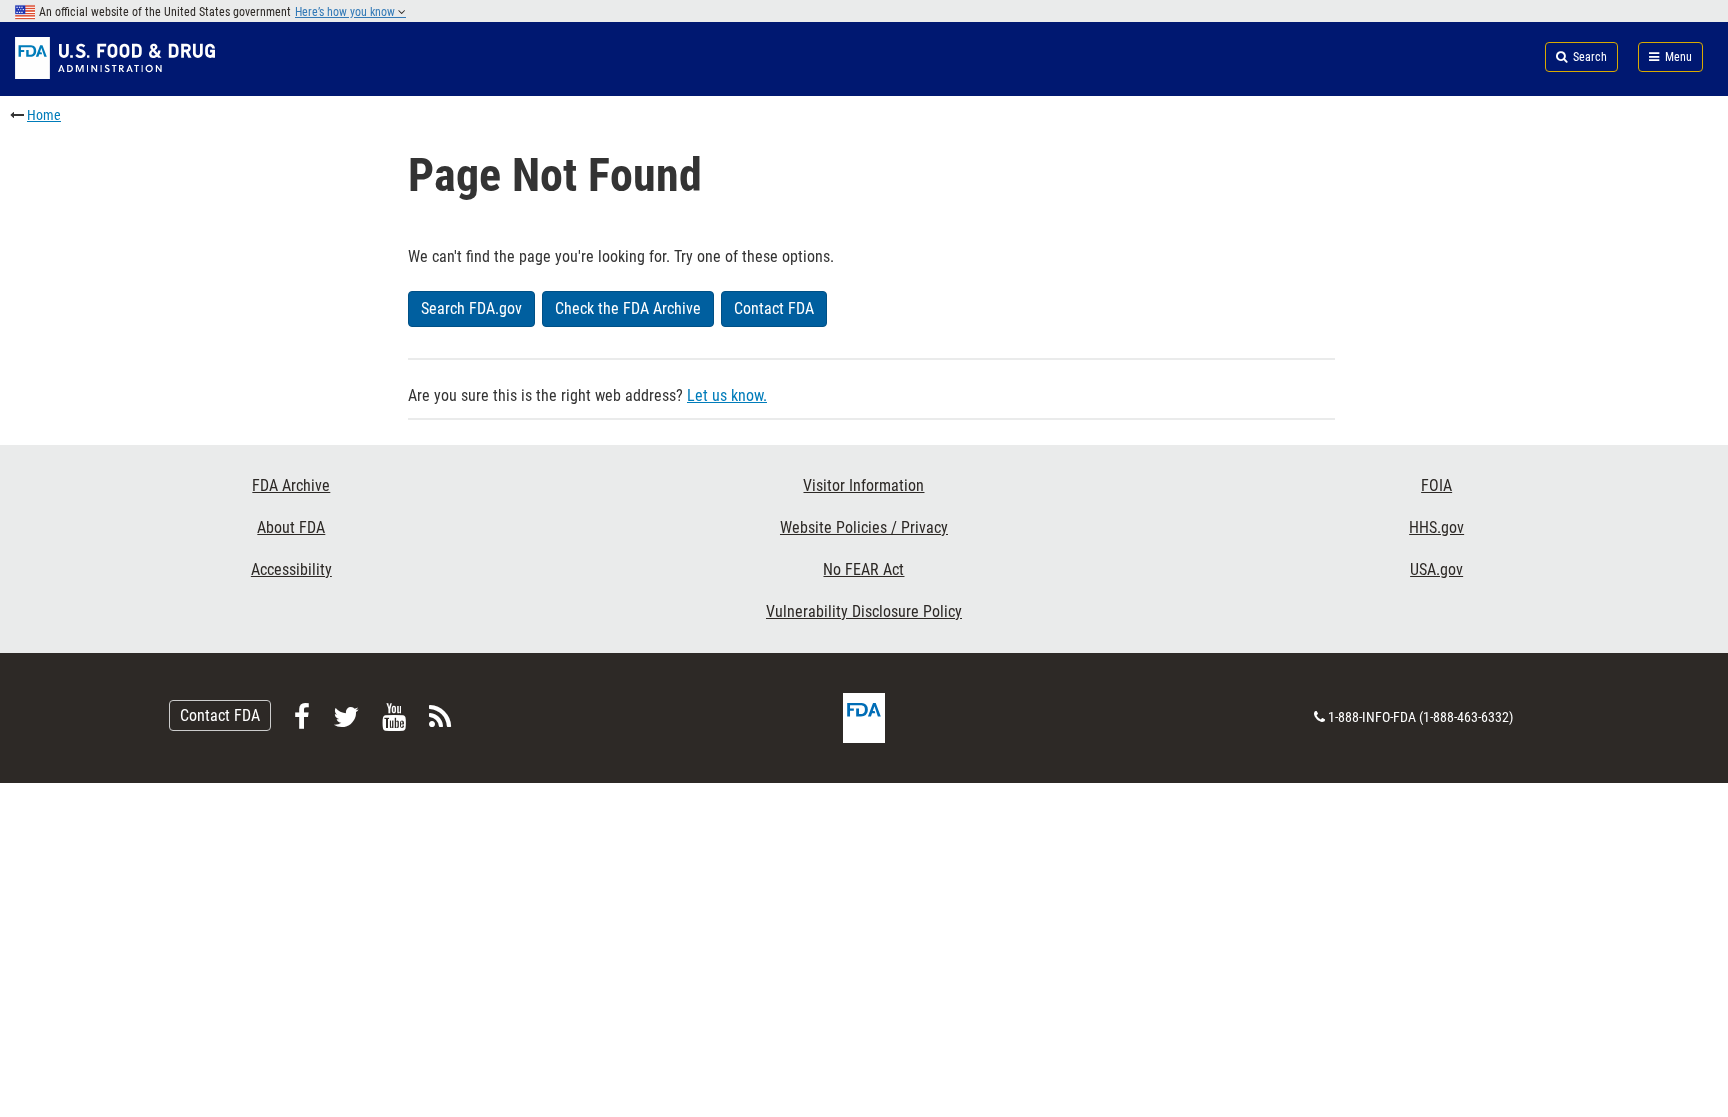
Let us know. (727, 395)
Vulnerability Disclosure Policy (864, 611)
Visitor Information (863, 485)
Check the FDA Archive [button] (628, 308)
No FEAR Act (863, 569)
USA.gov (1436, 569)
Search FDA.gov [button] (471, 308)
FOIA (1436, 485)
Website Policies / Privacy (864, 527)
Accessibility (291, 569)
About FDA (291, 527)
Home (44, 115)
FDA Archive (291, 485)
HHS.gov (1436, 527)
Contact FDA (220, 715)
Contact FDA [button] (774, 308)
